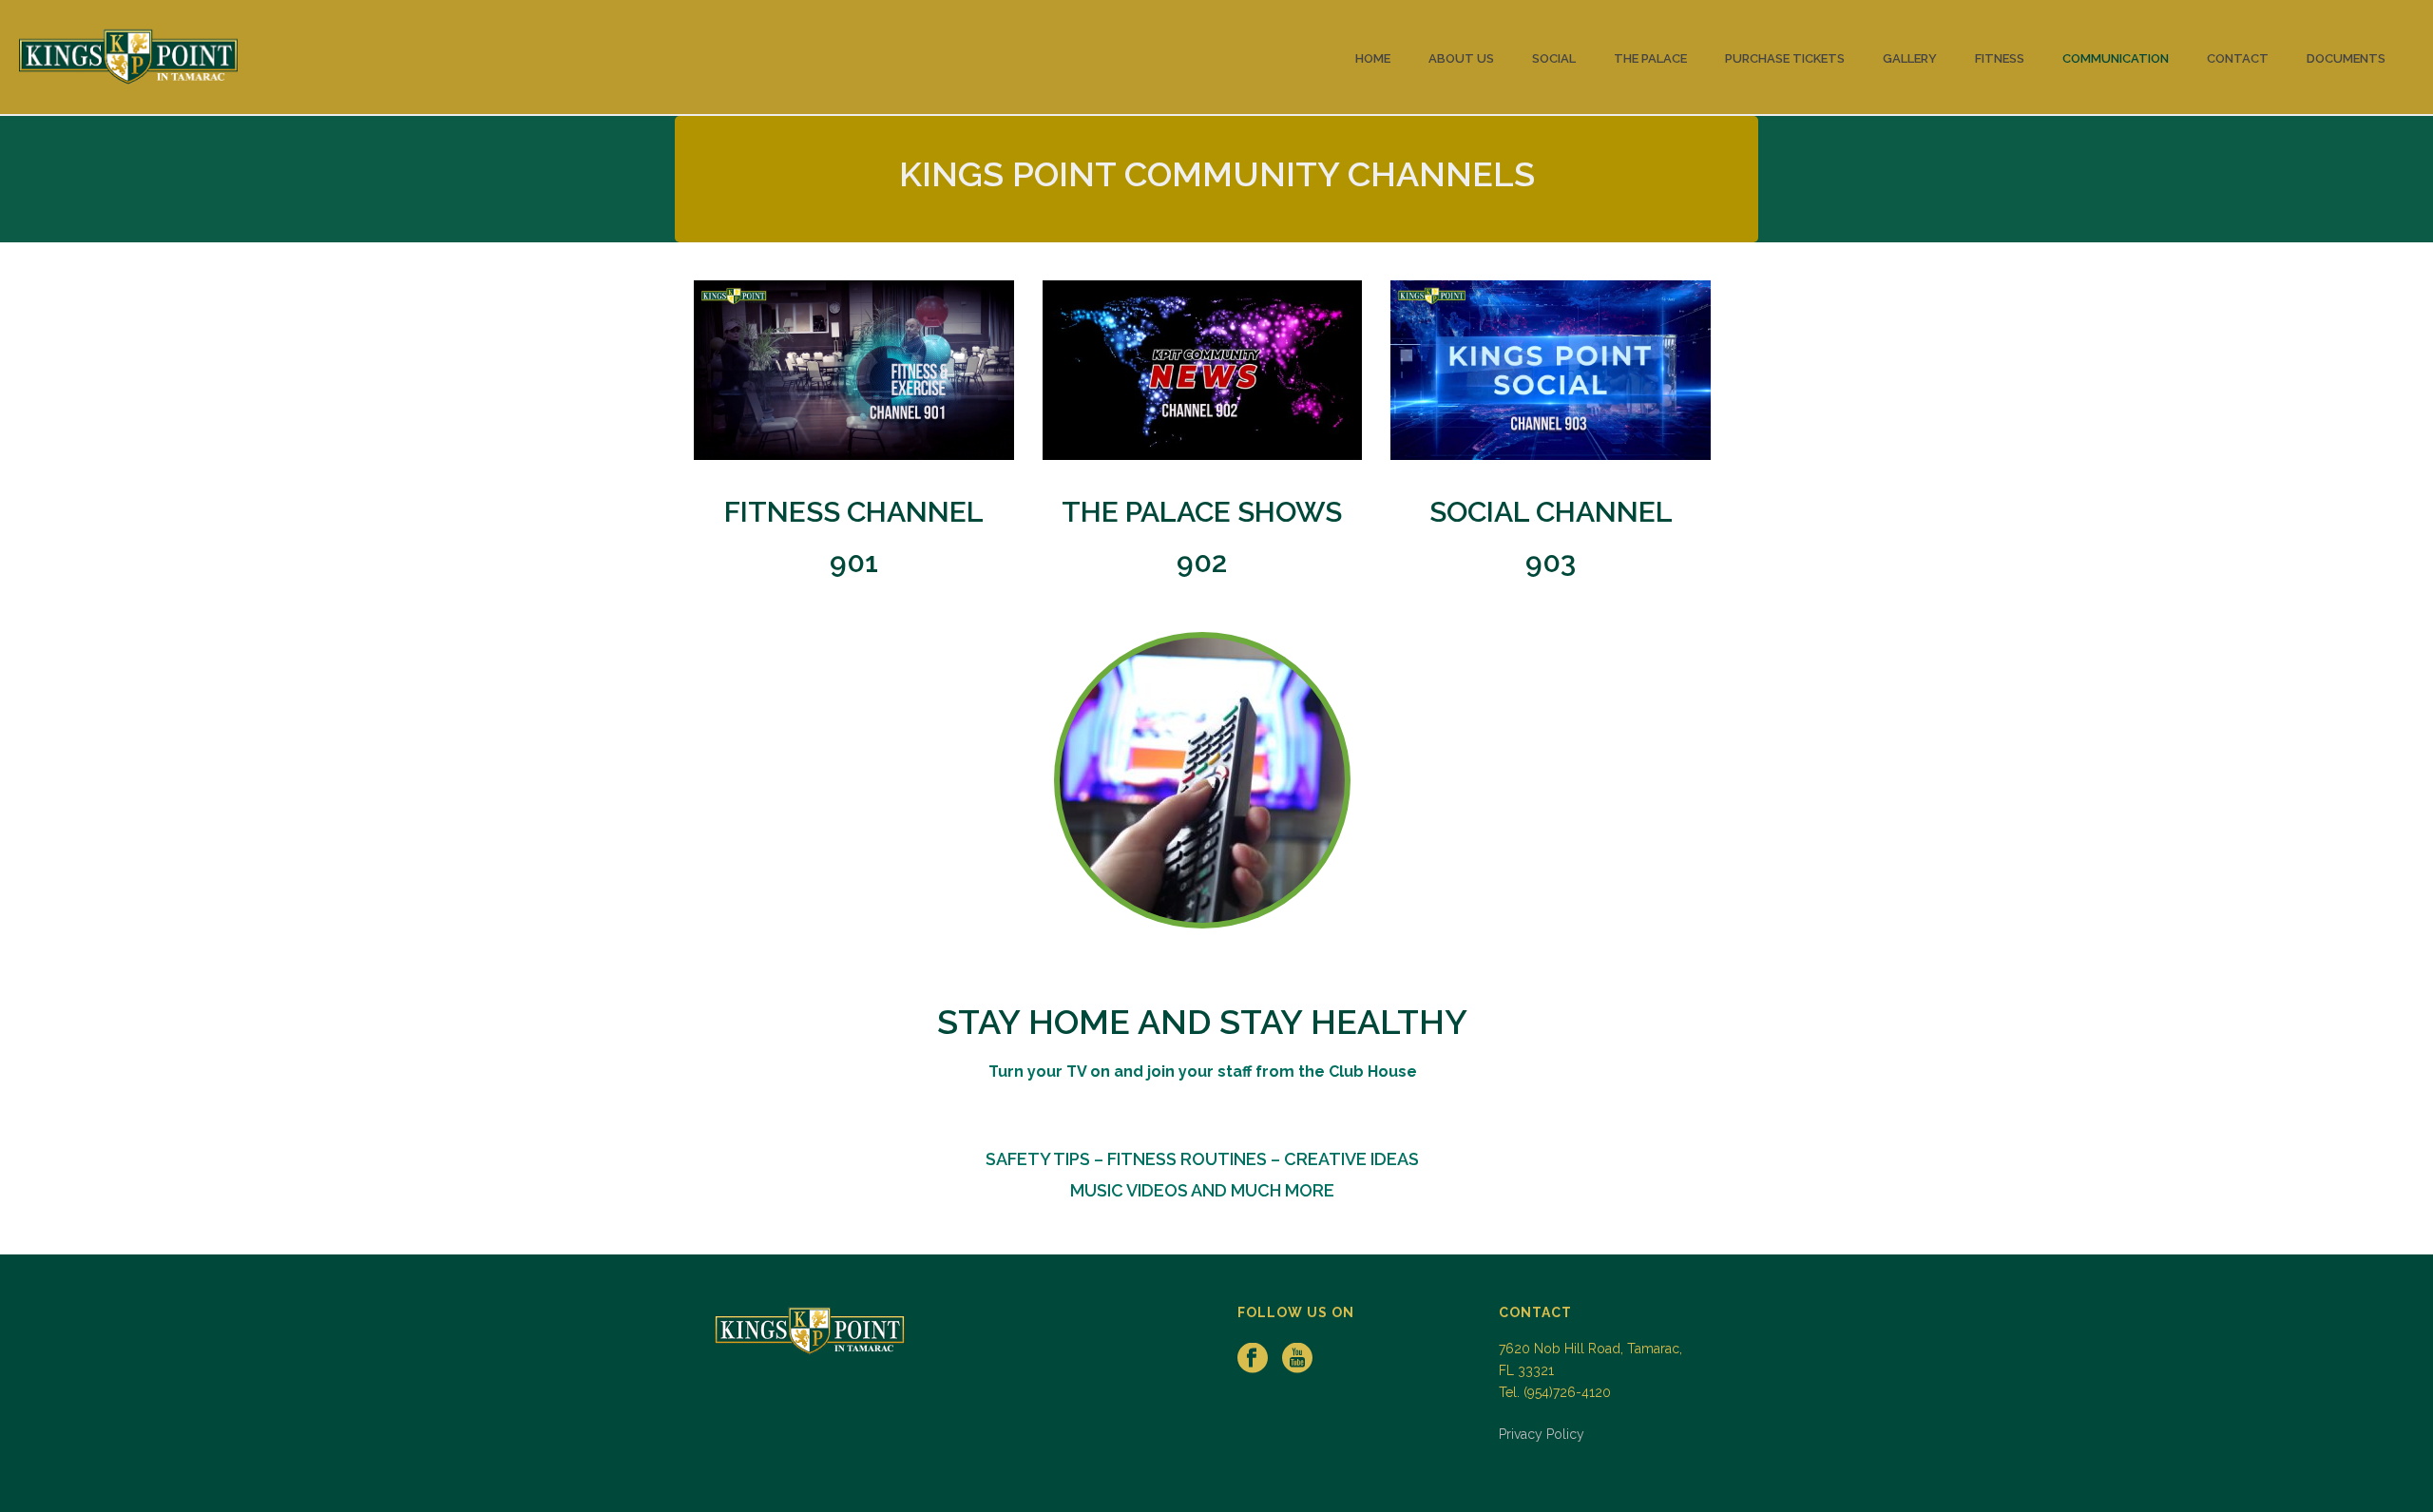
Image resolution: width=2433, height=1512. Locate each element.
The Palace (1650, 58)
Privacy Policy (1542, 1434)
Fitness (2000, 58)
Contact (2238, 58)
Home (1373, 58)
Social (1554, 58)
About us (1461, 58)
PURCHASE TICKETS (1785, 58)
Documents (2346, 58)
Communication (2116, 58)
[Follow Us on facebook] (1253, 1359)
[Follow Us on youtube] (1297, 1359)
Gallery (1910, 58)
